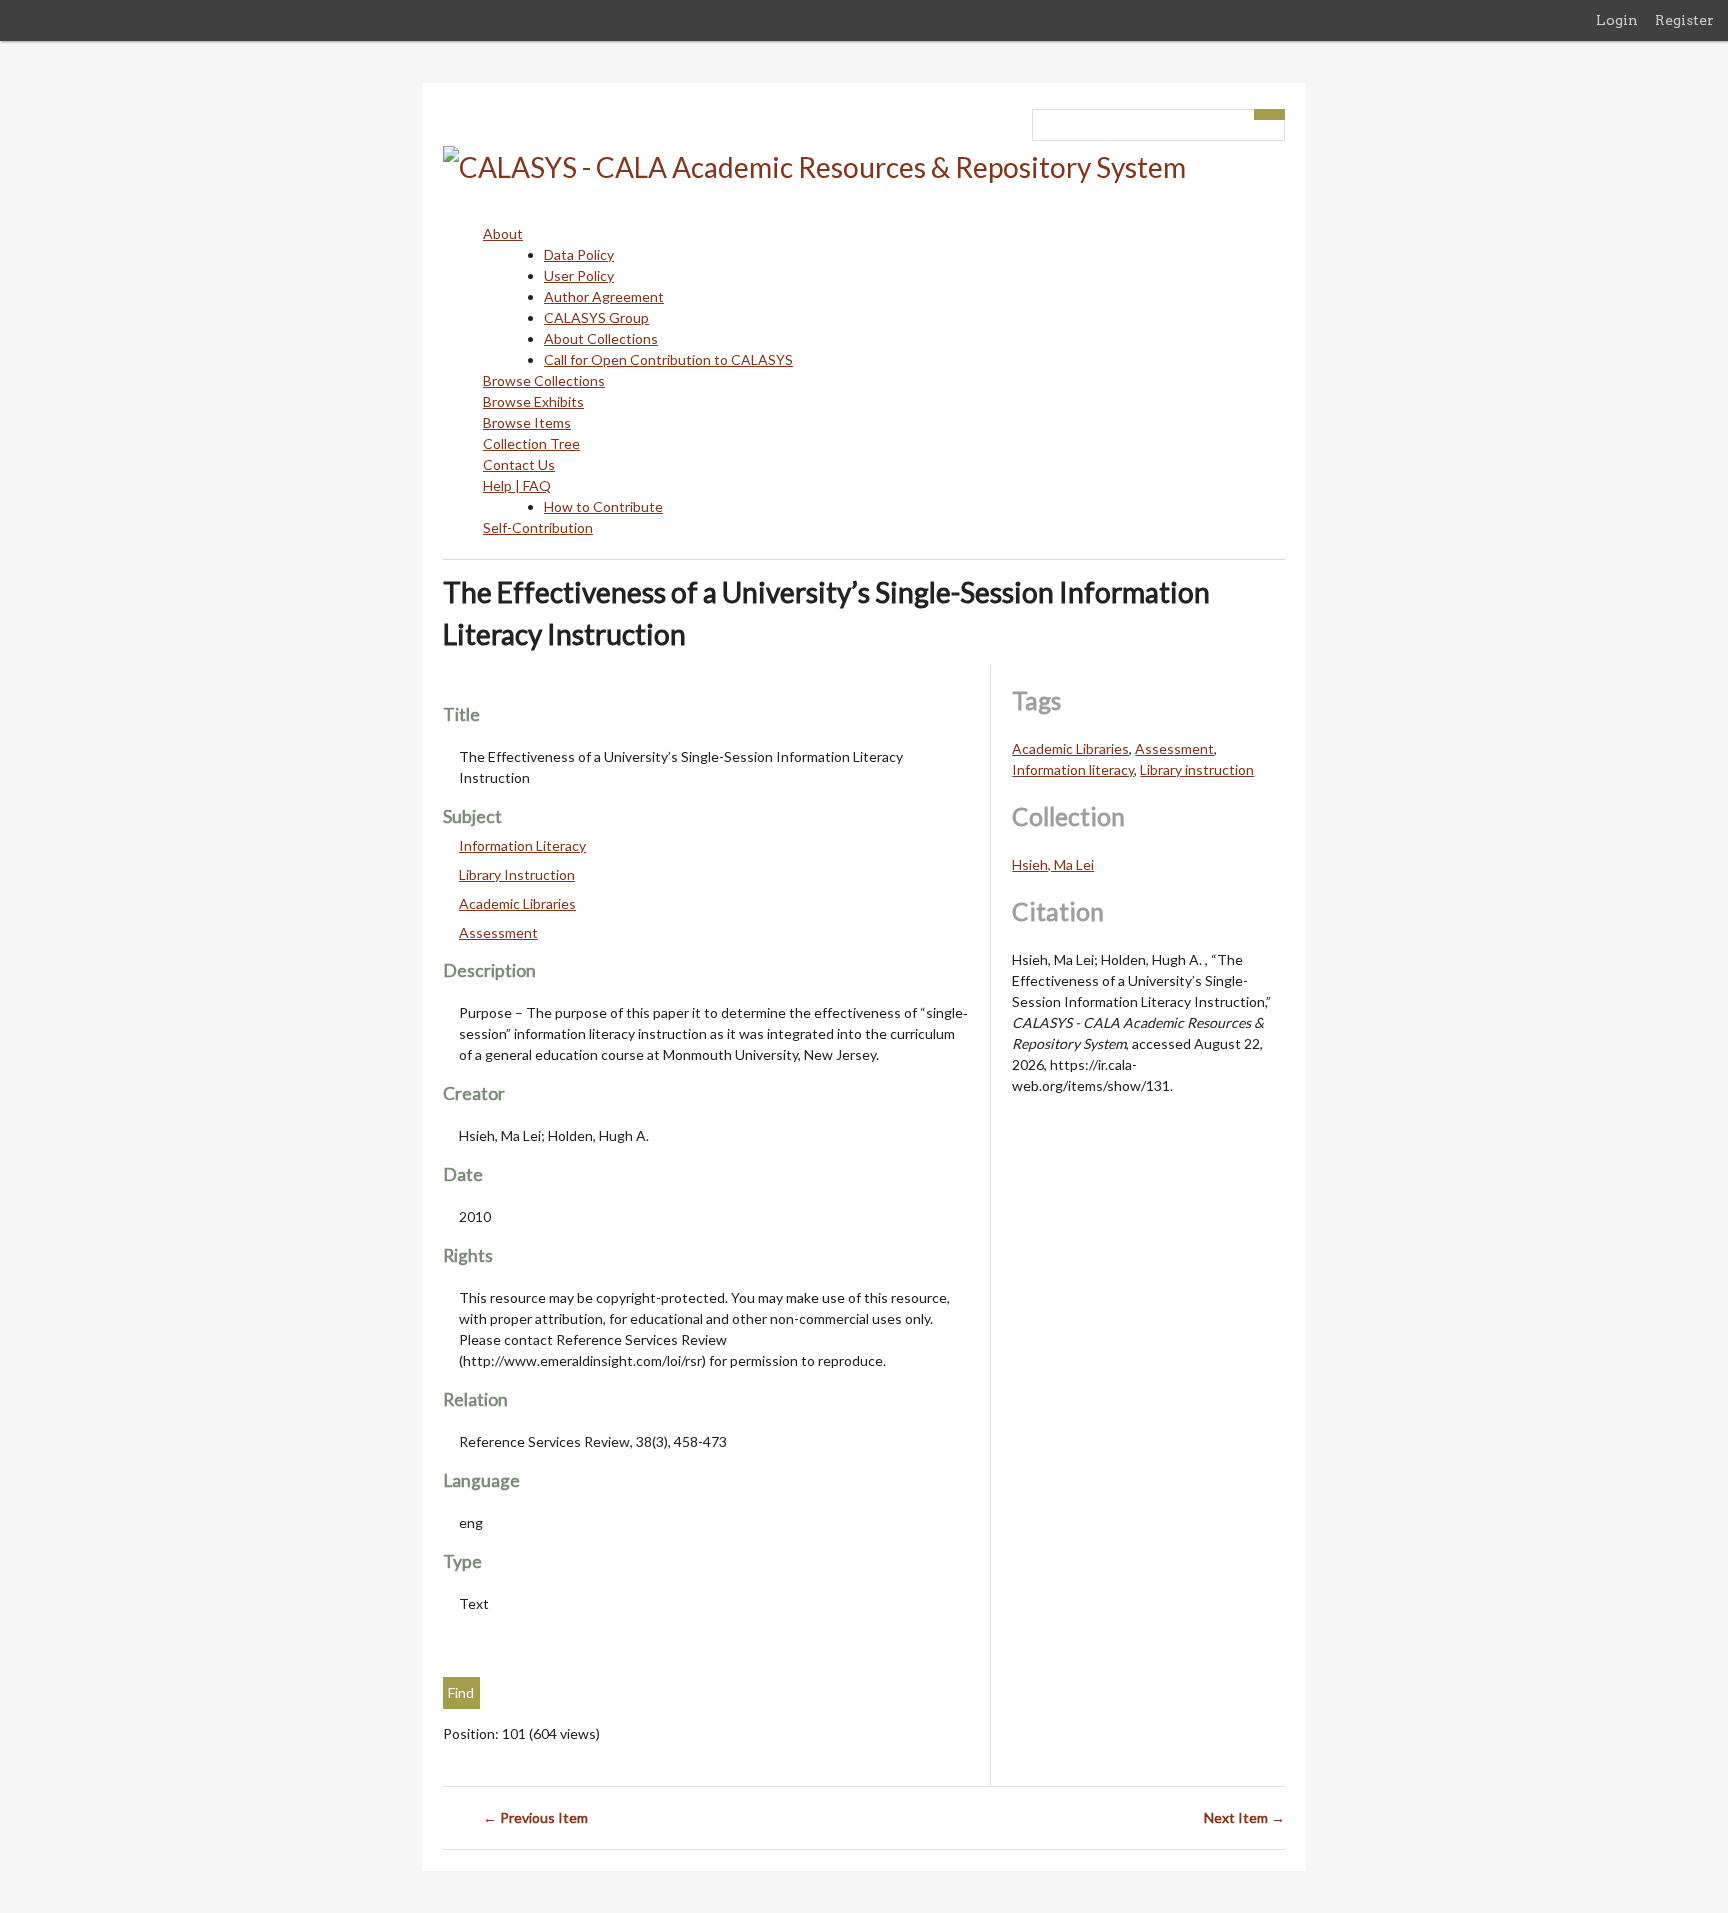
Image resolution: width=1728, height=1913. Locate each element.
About (503, 233)
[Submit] (1270, 114)
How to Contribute (603, 506)
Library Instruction (517, 874)
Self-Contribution (538, 527)
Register (1684, 20)
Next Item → (1244, 1817)
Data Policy (579, 254)
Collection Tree (531, 443)
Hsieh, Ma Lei (1053, 864)
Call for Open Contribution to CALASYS (668, 359)
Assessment (498, 932)
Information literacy (1073, 769)
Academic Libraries (517, 903)
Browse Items (527, 422)
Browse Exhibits (533, 401)
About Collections (601, 338)
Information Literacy (522, 845)
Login (1617, 20)
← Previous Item (535, 1817)
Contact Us (519, 464)
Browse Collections (544, 380)
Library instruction (1197, 769)
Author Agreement (604, 296)
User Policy (579, 275)
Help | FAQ (517, 485)
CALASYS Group (596, 317)
